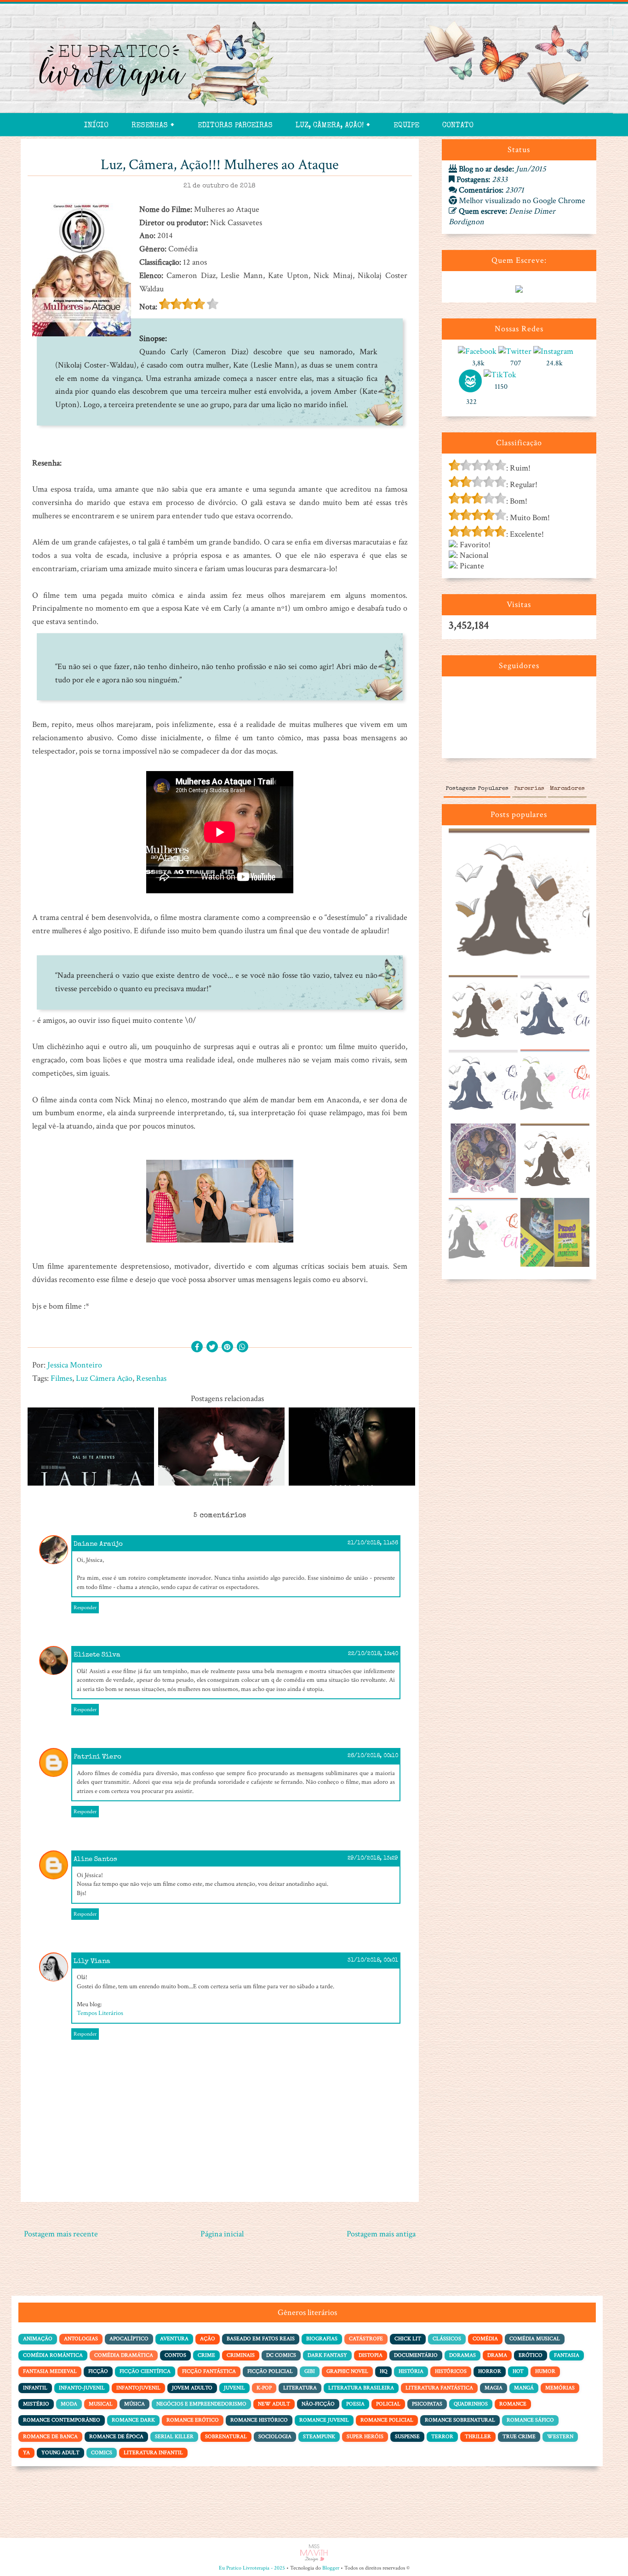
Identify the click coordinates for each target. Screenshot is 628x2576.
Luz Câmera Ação (104, 1378)
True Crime (519, 2437)
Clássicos (447, 2339)
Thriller (478, 2437)
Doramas (462, 2355)
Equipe (406, 126)
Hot (518, 2371)
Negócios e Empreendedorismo (201, 2404)
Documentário (416, 2355)
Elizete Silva (97, 1655)
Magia (494, 2388)
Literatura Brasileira (361, 2388)
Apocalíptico (129, 2339)
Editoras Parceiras (235, 126)
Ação (208, 2339)
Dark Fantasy (327, 2355)
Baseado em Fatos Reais (261, 2339)
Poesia (355, 2404)
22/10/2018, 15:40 (373, 1654)
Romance (513, 2404)
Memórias (560, 2388)
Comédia (485, 2339)
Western (560, 2437)
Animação (38, 2339)
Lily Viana (92, 1961)
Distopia (371, 2355)
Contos (175, 2355)
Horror (490, 2371)
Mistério (36, 2404)
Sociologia (275, 2437)
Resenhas (151, 1378)
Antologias (81, 2339)
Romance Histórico (259, 2420)
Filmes (61, 1378)
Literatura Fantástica (439, 2388)
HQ (383, 2371)
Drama (497, 2355)
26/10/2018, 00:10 (373, 1756)
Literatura (300, 2388)
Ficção (98, 2371)
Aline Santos (95, 1859)
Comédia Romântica (53, 2355)
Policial (388, 2404)
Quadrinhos (471, 2404)
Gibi (310, 2371)
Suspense (407, 2437)
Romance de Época (116, 2437)
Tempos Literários (100, 2013)
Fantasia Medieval (50, 2371)
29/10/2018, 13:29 (373, 1859)
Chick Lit (408, 2339)
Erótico (531, 2355)
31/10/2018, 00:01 (373, 1961)
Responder (85, 1608)
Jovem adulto (192, 2388)
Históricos (451, 2371)
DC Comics (281, 2355)
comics (102, 2453)
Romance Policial (387, 2420)
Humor (545, 2371)
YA (26, 2453)
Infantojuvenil (138, 2388)
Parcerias (529, 789)
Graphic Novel (347, 2371)
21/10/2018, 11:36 (373, 1543)
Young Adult (60, 2453)
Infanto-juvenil (82, 2388)
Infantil (35, 2388)
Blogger (331, 2568)
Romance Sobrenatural (460, 2420)
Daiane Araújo (98, 1544)
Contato (458, 126)
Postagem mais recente (61, 2234)
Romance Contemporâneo (62, 2420)
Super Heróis (365, 2437)
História (411, 2371)
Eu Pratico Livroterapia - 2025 (252, 2568)
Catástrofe (366, 2339)
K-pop (264, 2388)
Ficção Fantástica (209, 2371)
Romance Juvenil (324, 2420)
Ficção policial (270, 2371)
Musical (101, 2404)
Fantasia (567, 2355)
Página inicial (222, 2234)
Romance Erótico (193, 2420)
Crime (206, 2355)
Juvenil (234, 2388)
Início (96, 126)
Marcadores (567, 789)
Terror (442, 2437)
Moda (69, 2404)
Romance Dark (133, 2420)
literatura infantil (153, 2453)
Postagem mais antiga (381, 2234)
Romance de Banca (50, 2437)
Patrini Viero (97, 1757)
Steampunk (319, 2437)
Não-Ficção (318, 2404)
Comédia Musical (535, 2339)
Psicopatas (427, 2404)
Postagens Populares (477, 789)
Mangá (524, 2388)
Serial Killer (174, 2437)
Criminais (241, 2355)
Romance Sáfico (530, 2420)
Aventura (174, 2339)
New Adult (274, 2404)
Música (134, 2404)
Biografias (322, 2339)
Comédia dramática (124, 2355)
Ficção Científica (145, 2371)
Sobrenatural (226, 2437)
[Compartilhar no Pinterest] (227, 1348)
